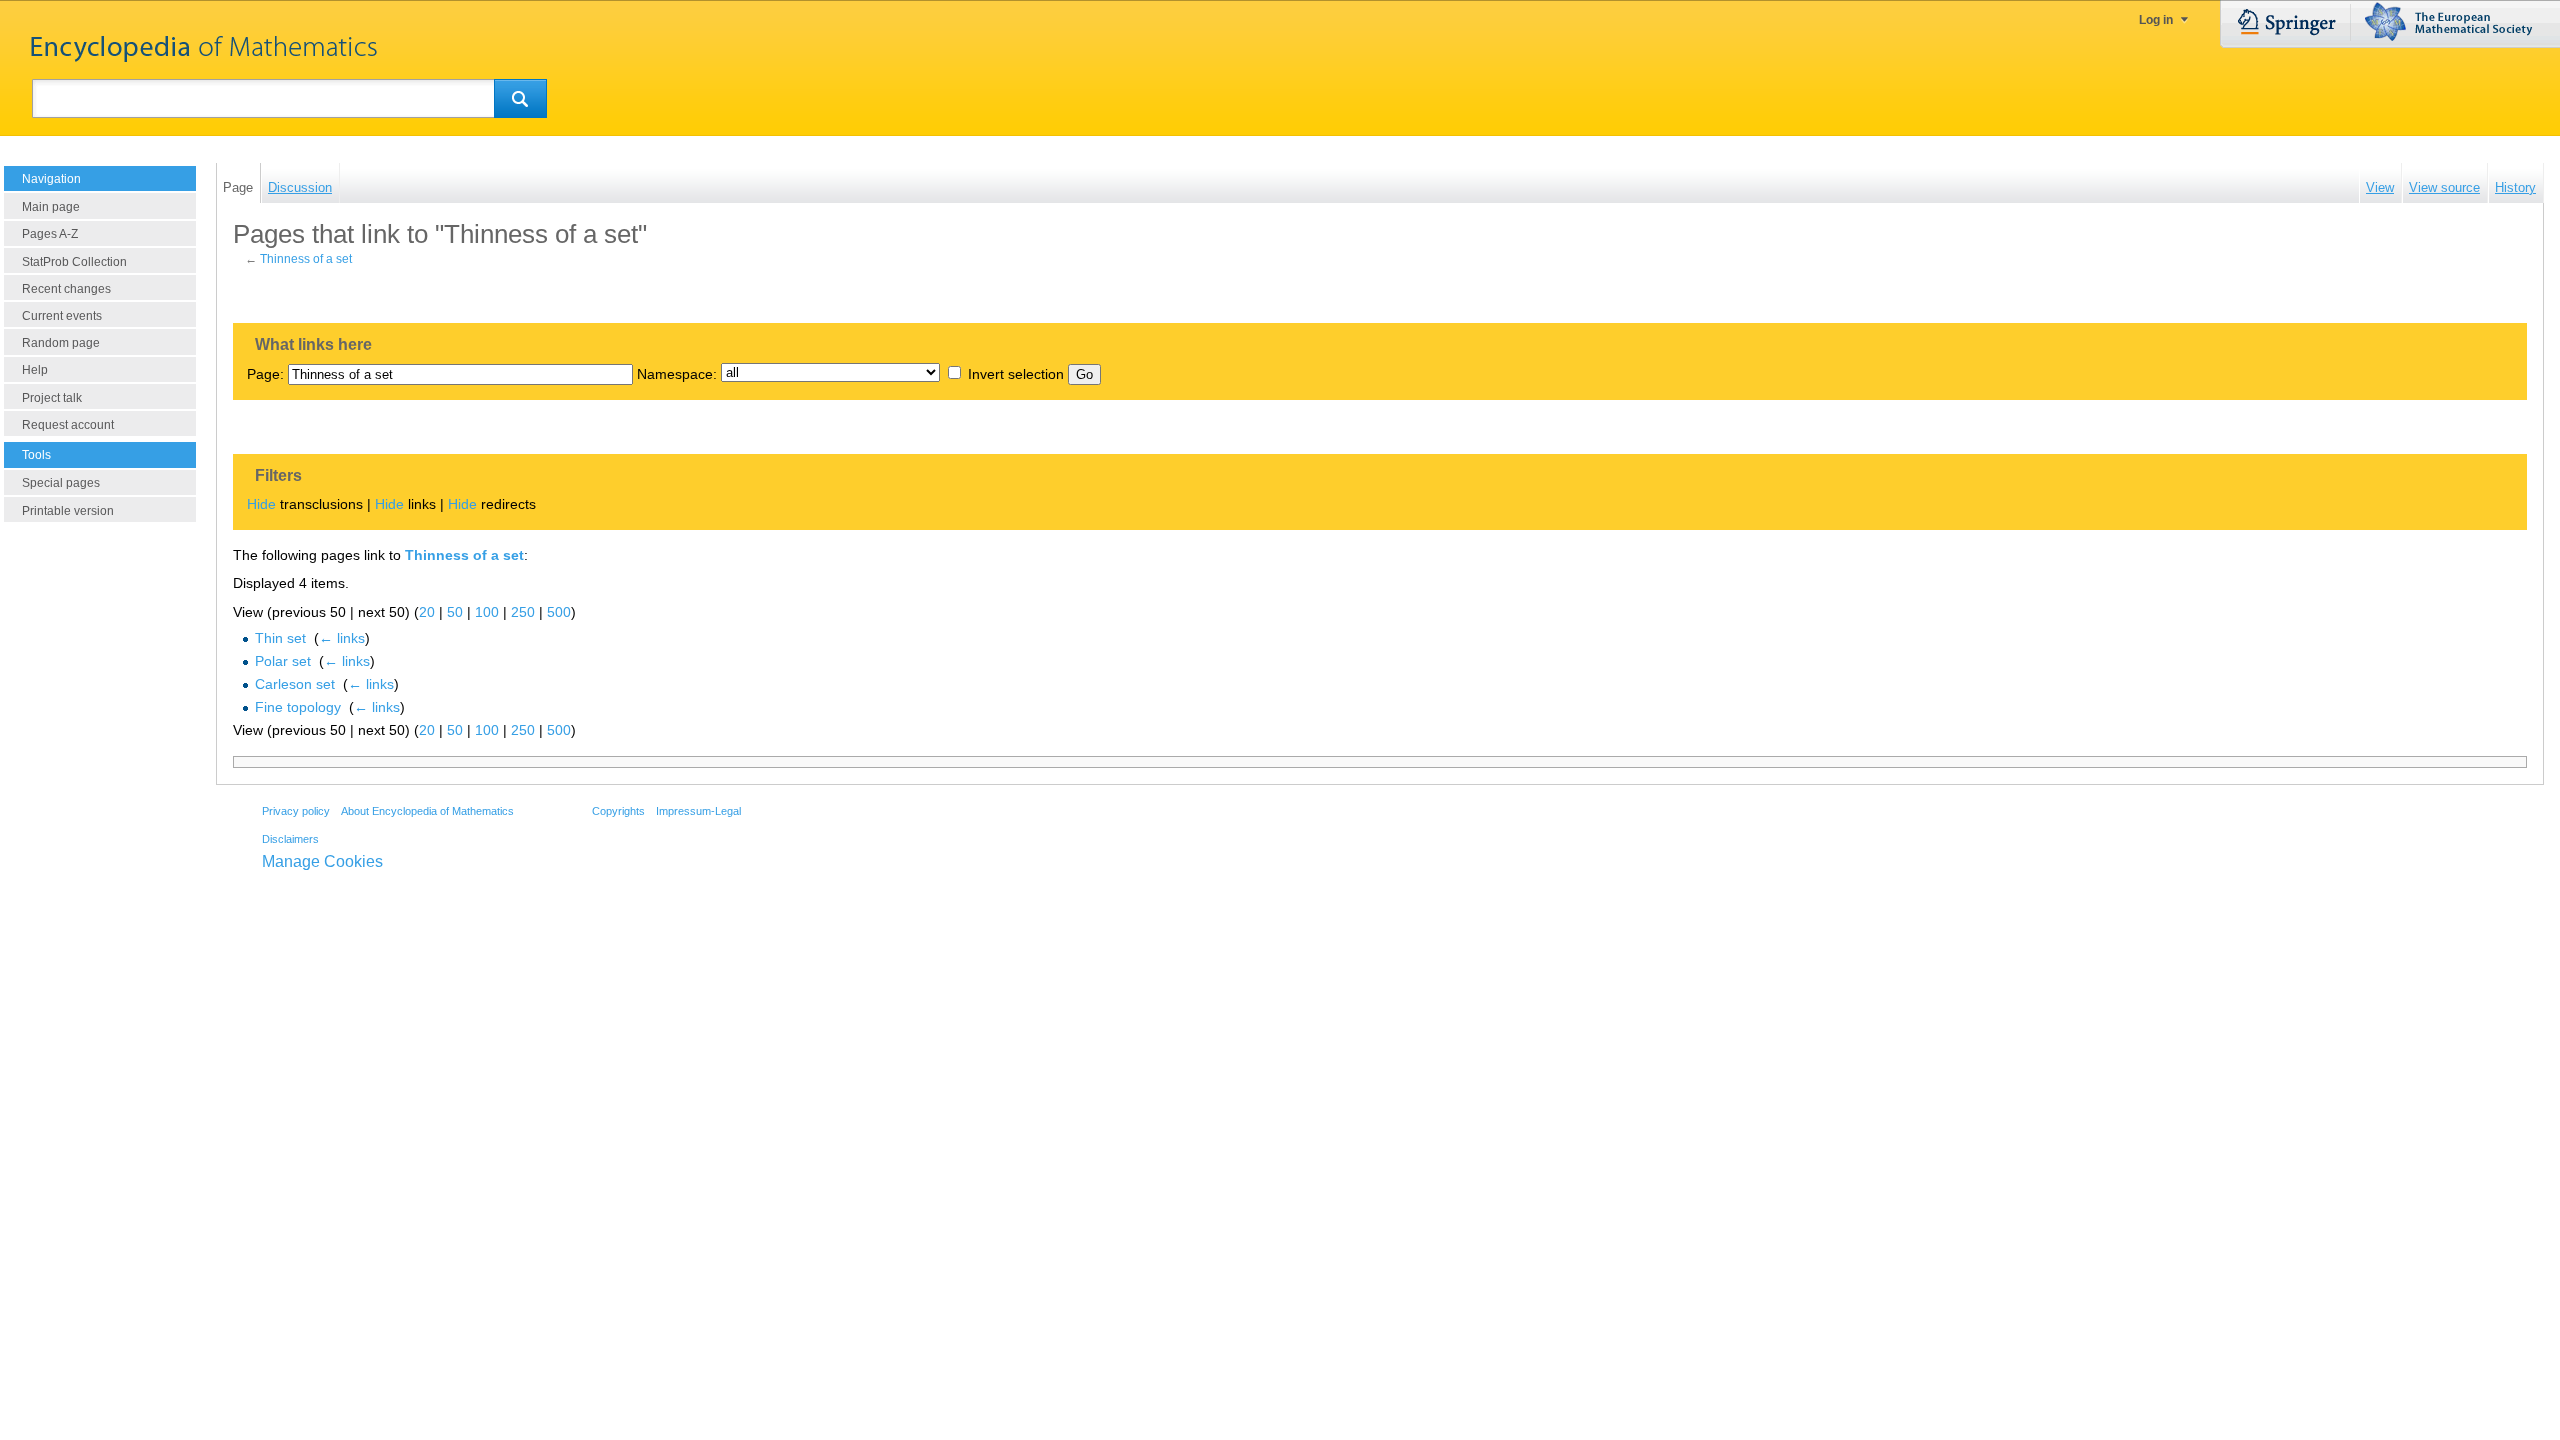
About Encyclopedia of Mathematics (427, 811)
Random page (61, 343)
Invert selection (1016, 374)
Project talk (52, 398)
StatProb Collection (74, 262)
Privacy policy (296, 811)
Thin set (280, 638)
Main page (51, 207)
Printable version (68, 511)
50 (455, 612)
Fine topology (298, 707)
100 (487, 612)
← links (342, 638)
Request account (68, 425)
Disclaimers (290, 839)
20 (427, 612)
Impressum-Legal (698, 811)
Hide (261, 504)
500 (559, 612)
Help (35, 370)
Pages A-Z (50, 234)
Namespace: (677, 374)
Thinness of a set (306, 259)
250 (523, 612)
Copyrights (618, 811)
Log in (2156, 20)
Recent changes (66, 289)
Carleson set (295, 684)
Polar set (283, 661)
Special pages (61, 483)
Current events (62, 316)
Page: (265, 374)
